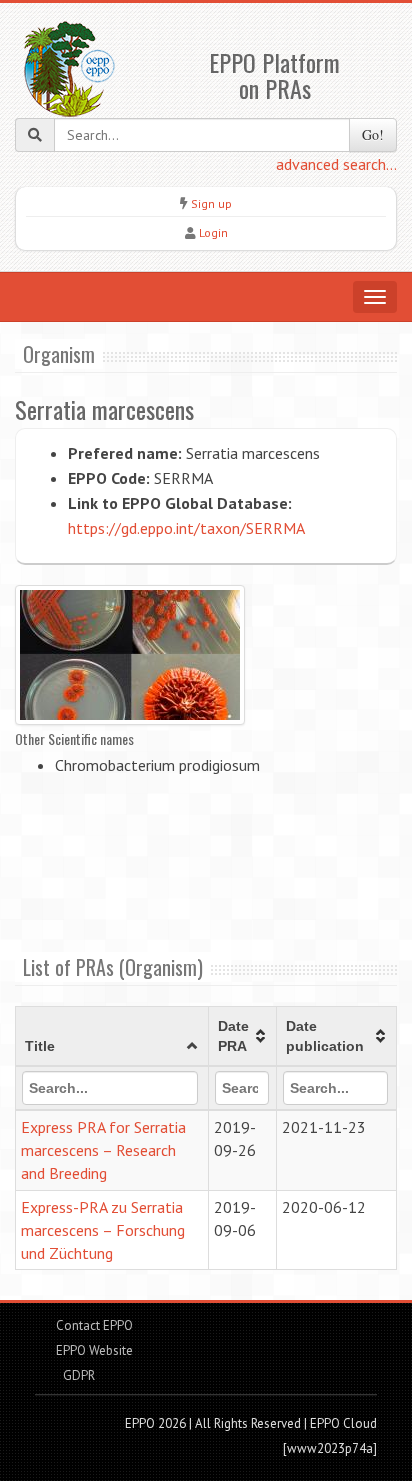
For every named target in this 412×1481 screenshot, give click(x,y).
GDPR (77, 1375)
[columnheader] (112, 1037)
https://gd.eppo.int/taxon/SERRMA (186, 528)
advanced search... (336, 164)
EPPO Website (94, 1350)
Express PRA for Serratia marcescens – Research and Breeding (103, 1150)
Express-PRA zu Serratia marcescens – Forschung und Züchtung (103, 1230)
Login (213, 232)
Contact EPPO (94, 1325)
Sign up (211, 203)
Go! (373, 134)
